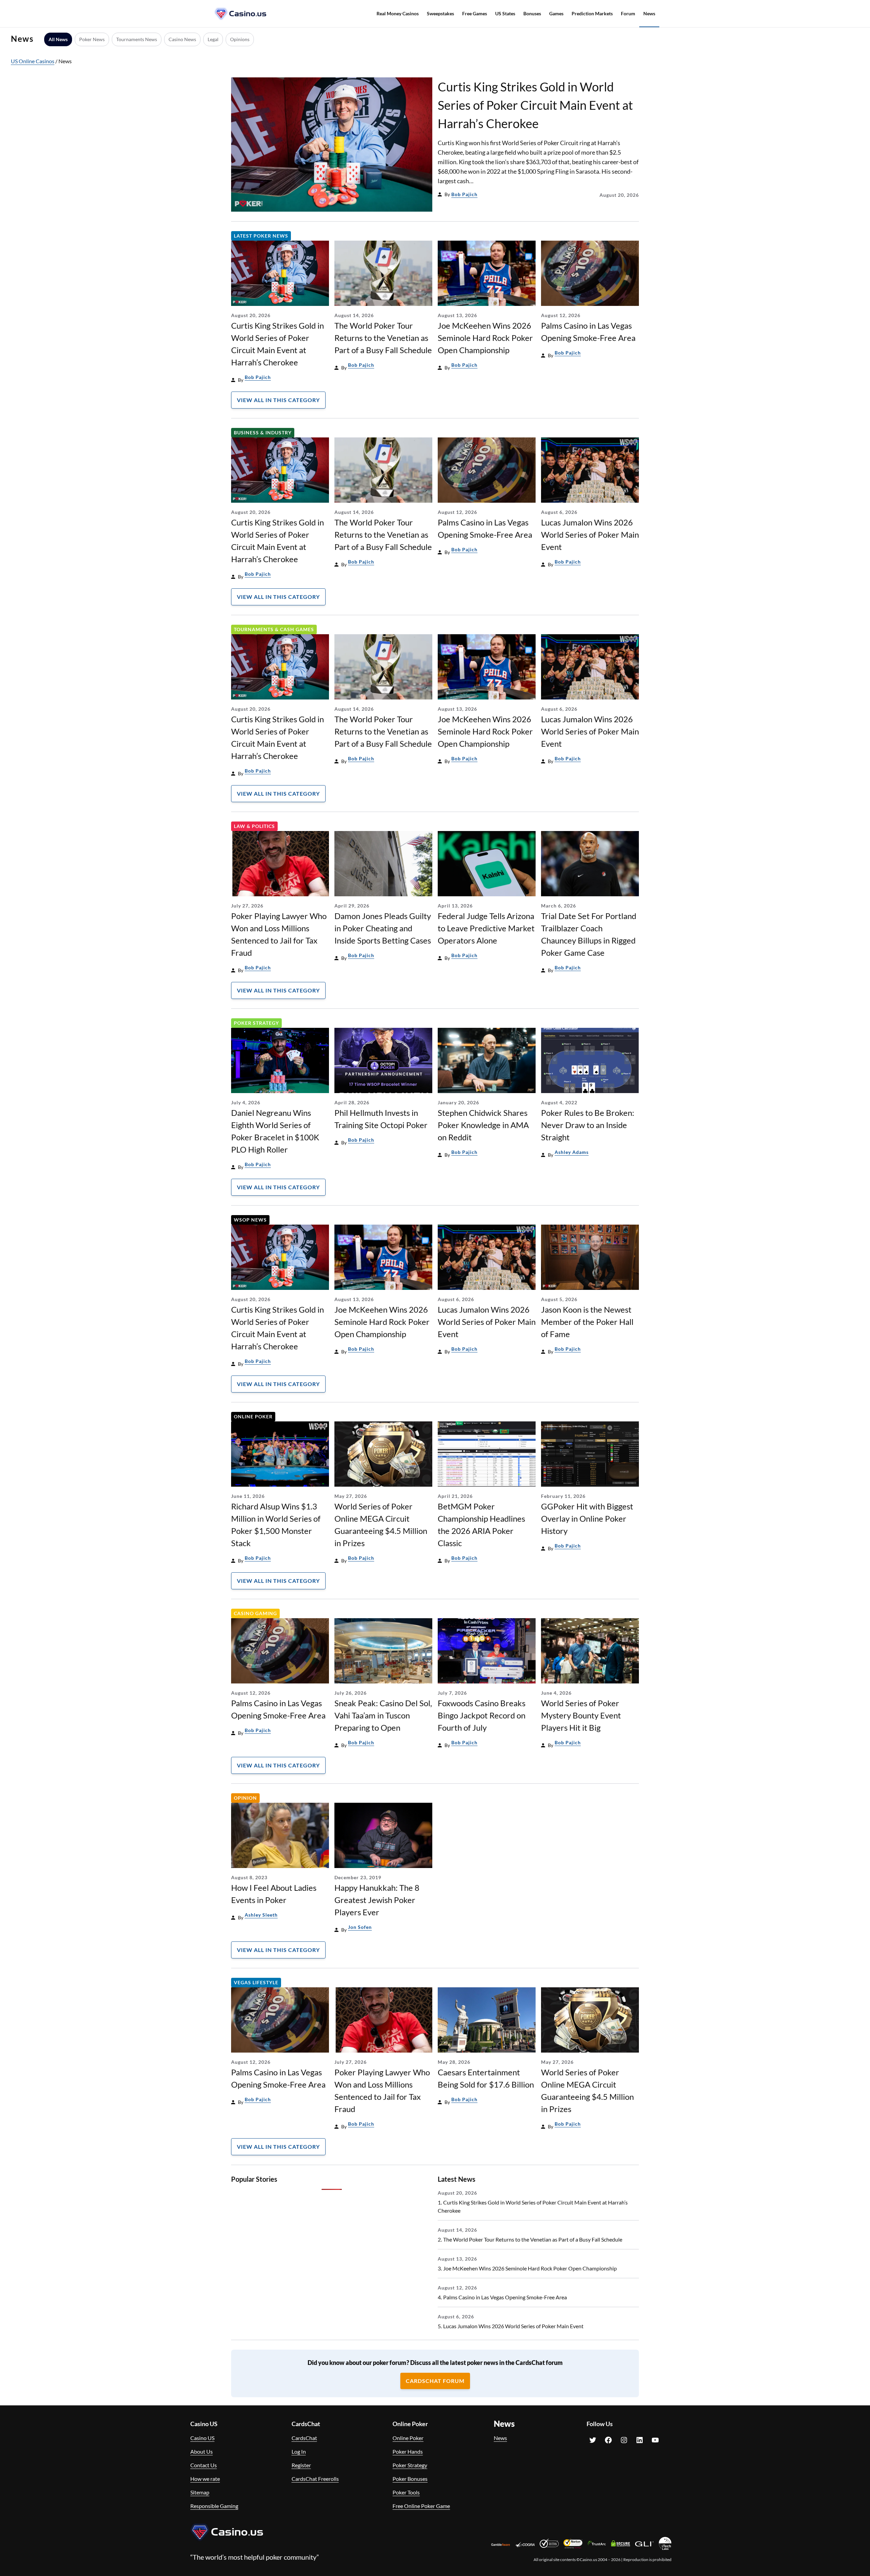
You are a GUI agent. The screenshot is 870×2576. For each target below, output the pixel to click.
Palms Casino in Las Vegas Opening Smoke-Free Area (588, 332)
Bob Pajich (464, 194)
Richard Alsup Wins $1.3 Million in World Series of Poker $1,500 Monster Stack (276, 1525)
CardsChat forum (435, 2381)
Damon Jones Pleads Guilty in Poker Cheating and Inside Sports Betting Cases (383, 928)
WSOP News (250, 1220)
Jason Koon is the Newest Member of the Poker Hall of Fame (587, 1322)
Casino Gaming (255, 1613)
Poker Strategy (256, 1023)
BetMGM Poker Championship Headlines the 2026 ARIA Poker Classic (481, 1525)
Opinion (245, 1798)
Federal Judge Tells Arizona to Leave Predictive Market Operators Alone (486, 928)
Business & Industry (263, 433)
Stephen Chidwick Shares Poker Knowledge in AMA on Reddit (483, 1125)
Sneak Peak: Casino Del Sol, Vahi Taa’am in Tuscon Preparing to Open (383, 1715)
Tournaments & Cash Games (274, 629)
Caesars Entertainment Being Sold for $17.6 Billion (486, 2078)
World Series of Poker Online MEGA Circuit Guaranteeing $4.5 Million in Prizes (381, 1525)
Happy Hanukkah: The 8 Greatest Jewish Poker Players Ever (377, 1900)
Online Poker (253, 1416)
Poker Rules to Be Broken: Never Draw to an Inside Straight (588, 1125)
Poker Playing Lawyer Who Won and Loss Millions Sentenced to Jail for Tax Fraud (279, 934)
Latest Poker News (261, 236)
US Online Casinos (33, 61)
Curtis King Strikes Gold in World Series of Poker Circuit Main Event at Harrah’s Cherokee (535, 105)
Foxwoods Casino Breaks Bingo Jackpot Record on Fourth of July (482, 1715)
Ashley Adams (572, 1152)
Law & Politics (254, 826)
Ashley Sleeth (261, 1915)
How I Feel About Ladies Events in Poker (274, 1894)
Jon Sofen (360, 1927)
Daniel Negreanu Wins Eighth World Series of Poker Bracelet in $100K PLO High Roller (275, 1131)
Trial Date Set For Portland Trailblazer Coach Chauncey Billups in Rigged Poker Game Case (589, 934)
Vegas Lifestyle (256, 1982)
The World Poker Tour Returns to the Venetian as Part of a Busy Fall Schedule (383, 338)
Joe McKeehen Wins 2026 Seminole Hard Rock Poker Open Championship (485, 338)
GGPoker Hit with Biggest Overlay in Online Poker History (587, 1518)
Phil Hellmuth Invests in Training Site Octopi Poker (381, 1119)
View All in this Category (278, 400)
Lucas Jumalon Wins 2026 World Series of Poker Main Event (590, 534)
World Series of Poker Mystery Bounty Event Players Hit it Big (581, 1715)
